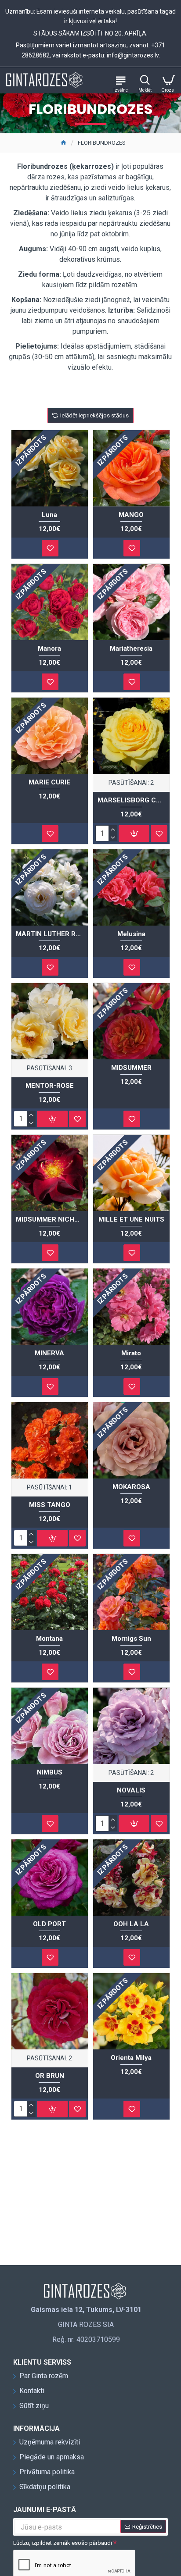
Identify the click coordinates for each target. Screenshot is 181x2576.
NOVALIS (131, 1790)
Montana (49, 1639)
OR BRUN (50, 2076)
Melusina (131, 934)
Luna (49, 515)
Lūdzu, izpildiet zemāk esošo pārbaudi (63, 2543)
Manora (49, 648)
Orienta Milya (131, 2058)
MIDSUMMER (131, 1068)
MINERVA (49, 1353)
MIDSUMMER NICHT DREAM (50, 1219)
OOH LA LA (131, 1924)
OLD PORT (49, 1924)
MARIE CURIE (49, 782)
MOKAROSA (131, 1487)
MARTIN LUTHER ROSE (50, 934)
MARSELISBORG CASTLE (131, 800)
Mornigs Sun (131, 1639)
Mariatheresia (131, 648)
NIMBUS (50, 1772)
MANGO (131, 515)
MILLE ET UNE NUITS (131, 1219)
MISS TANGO (50, 1505)
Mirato (131, 1353)
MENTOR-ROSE (50, 1086)
